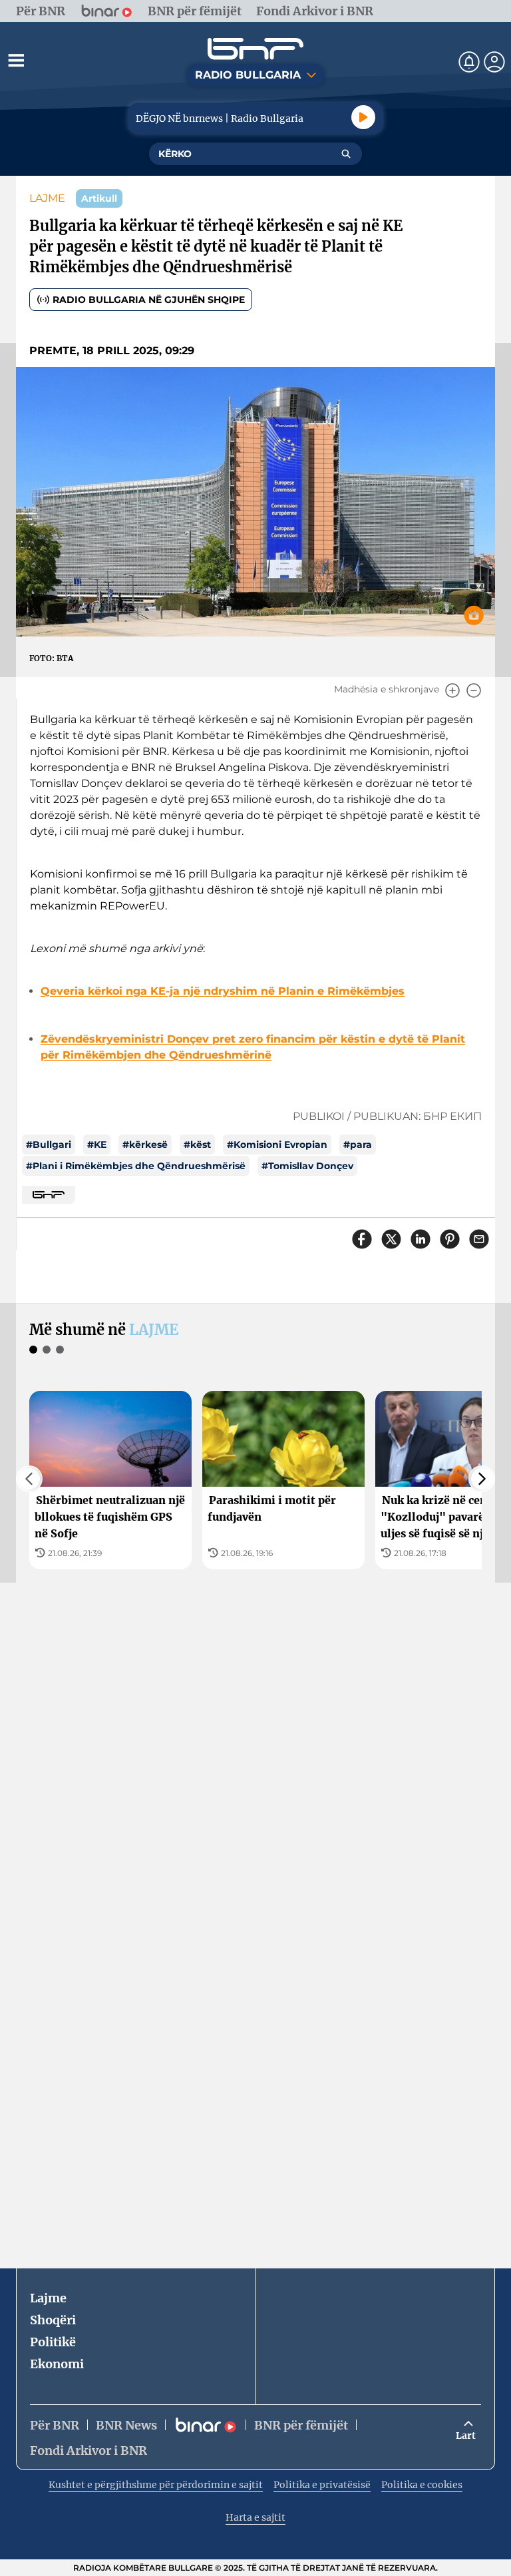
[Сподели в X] (391, 1239)
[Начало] (255, 49)
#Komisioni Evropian (277, 1145)
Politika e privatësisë (322, 2485)
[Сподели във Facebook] (362, 1239)
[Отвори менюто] (16, 60)
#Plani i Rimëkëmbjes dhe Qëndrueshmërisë (136, 1166)
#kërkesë (145, 1145)
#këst (197, 1145)
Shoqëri (53, 2320)
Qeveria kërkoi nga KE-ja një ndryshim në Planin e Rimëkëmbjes (223, 991)
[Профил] (494, 62)
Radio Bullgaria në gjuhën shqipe (149, 300)
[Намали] (474, 690)
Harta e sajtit (255, 2517)
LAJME (47, 198)
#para (358, 1145)
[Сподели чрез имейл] (479, 1239)
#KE (97, 1145)
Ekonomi (57, 2364)
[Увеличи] (452, 690)
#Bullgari (49, 1145)
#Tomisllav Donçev (307, 1166)
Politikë (53, 2342)
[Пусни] (363, 117)
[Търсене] (346, 154)
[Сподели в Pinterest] (450, 1239)
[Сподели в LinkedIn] (421, 1239)
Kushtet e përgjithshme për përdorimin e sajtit (156, 2485)
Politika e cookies (422, 2485)
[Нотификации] (469, 62)
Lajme (48, 2298)
